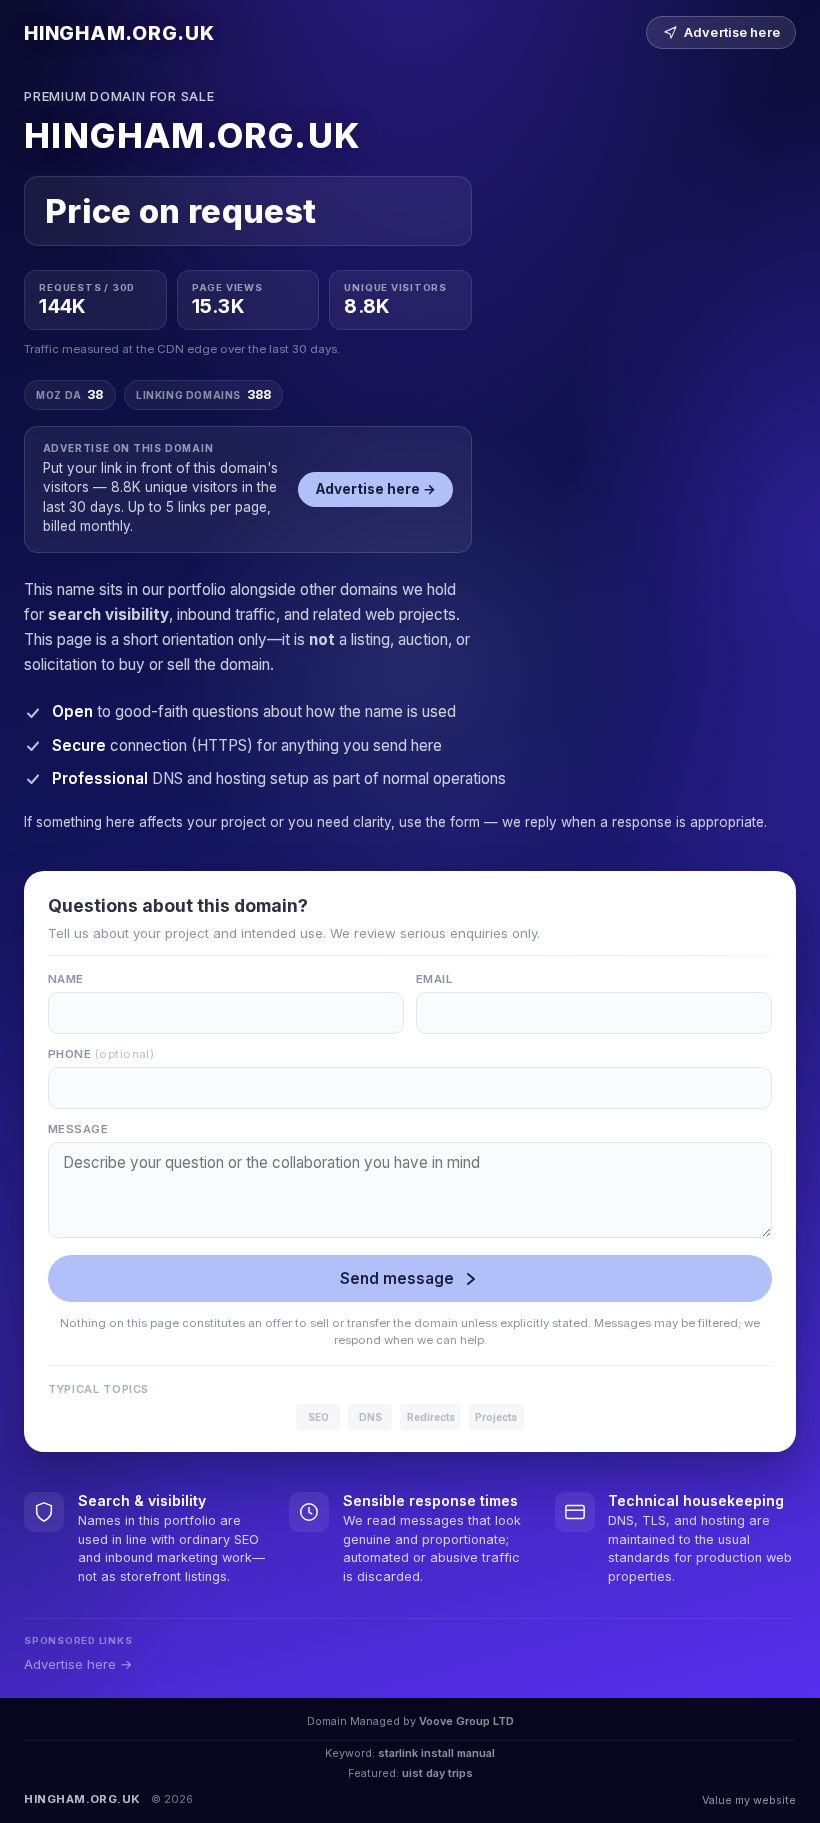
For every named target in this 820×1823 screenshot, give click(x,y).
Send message (397, 1278)
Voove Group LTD (466, 1721)
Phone (101, 1054)
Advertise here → (376, 489)
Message (78, 1129)
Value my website (749, 1800)
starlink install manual (436, 1753)
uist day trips (437, 1773)
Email (434, 979)
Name (66, 979)
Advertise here (732, 32)
